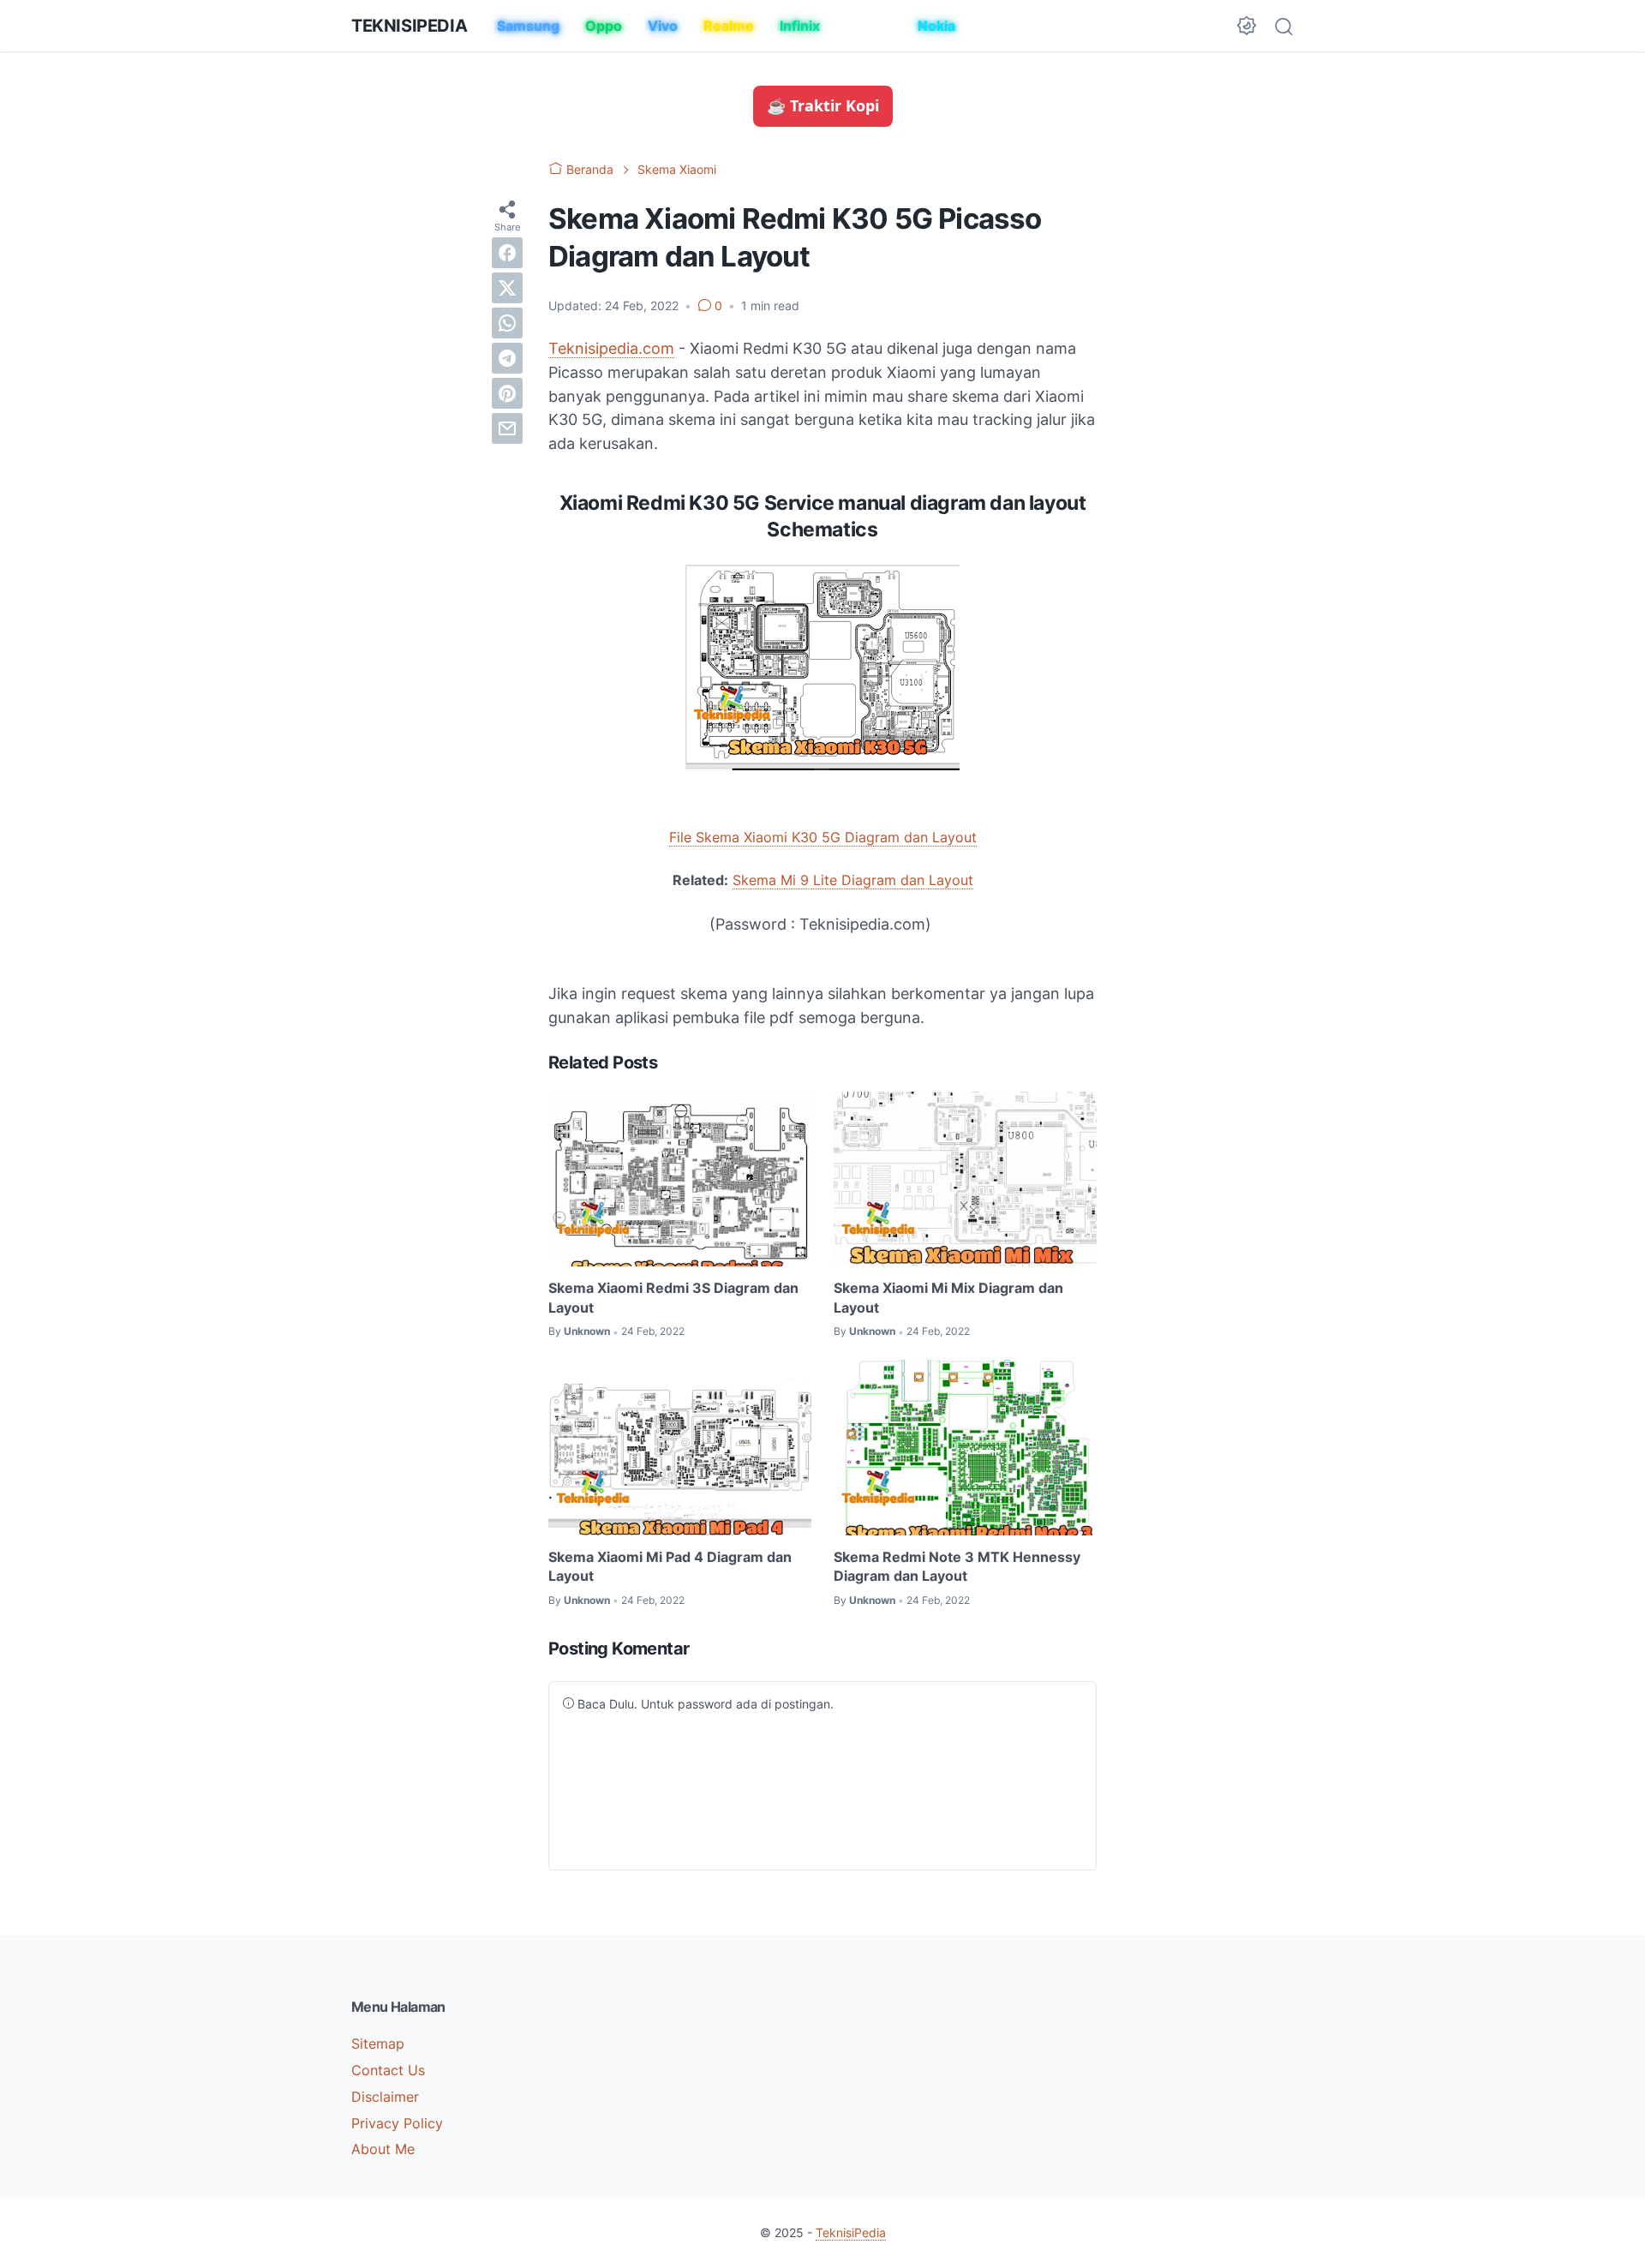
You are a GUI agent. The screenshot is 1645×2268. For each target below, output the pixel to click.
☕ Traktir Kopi (823, 105)
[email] (507, 428)
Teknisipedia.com (611, 348)
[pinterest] (507, 392)
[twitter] (507, 287)
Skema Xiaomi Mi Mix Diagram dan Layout (948, 1297)
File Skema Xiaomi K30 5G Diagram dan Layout (823, 837)
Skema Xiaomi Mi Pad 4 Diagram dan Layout (670, 1566)
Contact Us (388, 2070)
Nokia (936, 26)
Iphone (869, 26)
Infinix (800, 26)
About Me (383, 2149)
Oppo (604, 26)
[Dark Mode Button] (1247, 26)
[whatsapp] (507, 322)
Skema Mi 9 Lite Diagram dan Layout (853, 880)
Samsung (528, 26)
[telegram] (507, 357)
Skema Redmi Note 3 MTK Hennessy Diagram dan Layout (957, 1566)
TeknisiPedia (409, 26)
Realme (729, 26)
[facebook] (507, 252)
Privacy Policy (397, 2123)
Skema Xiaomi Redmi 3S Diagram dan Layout (673, 1297)
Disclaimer (385, 2097)
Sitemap (378, 2044)
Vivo (663, 26)
